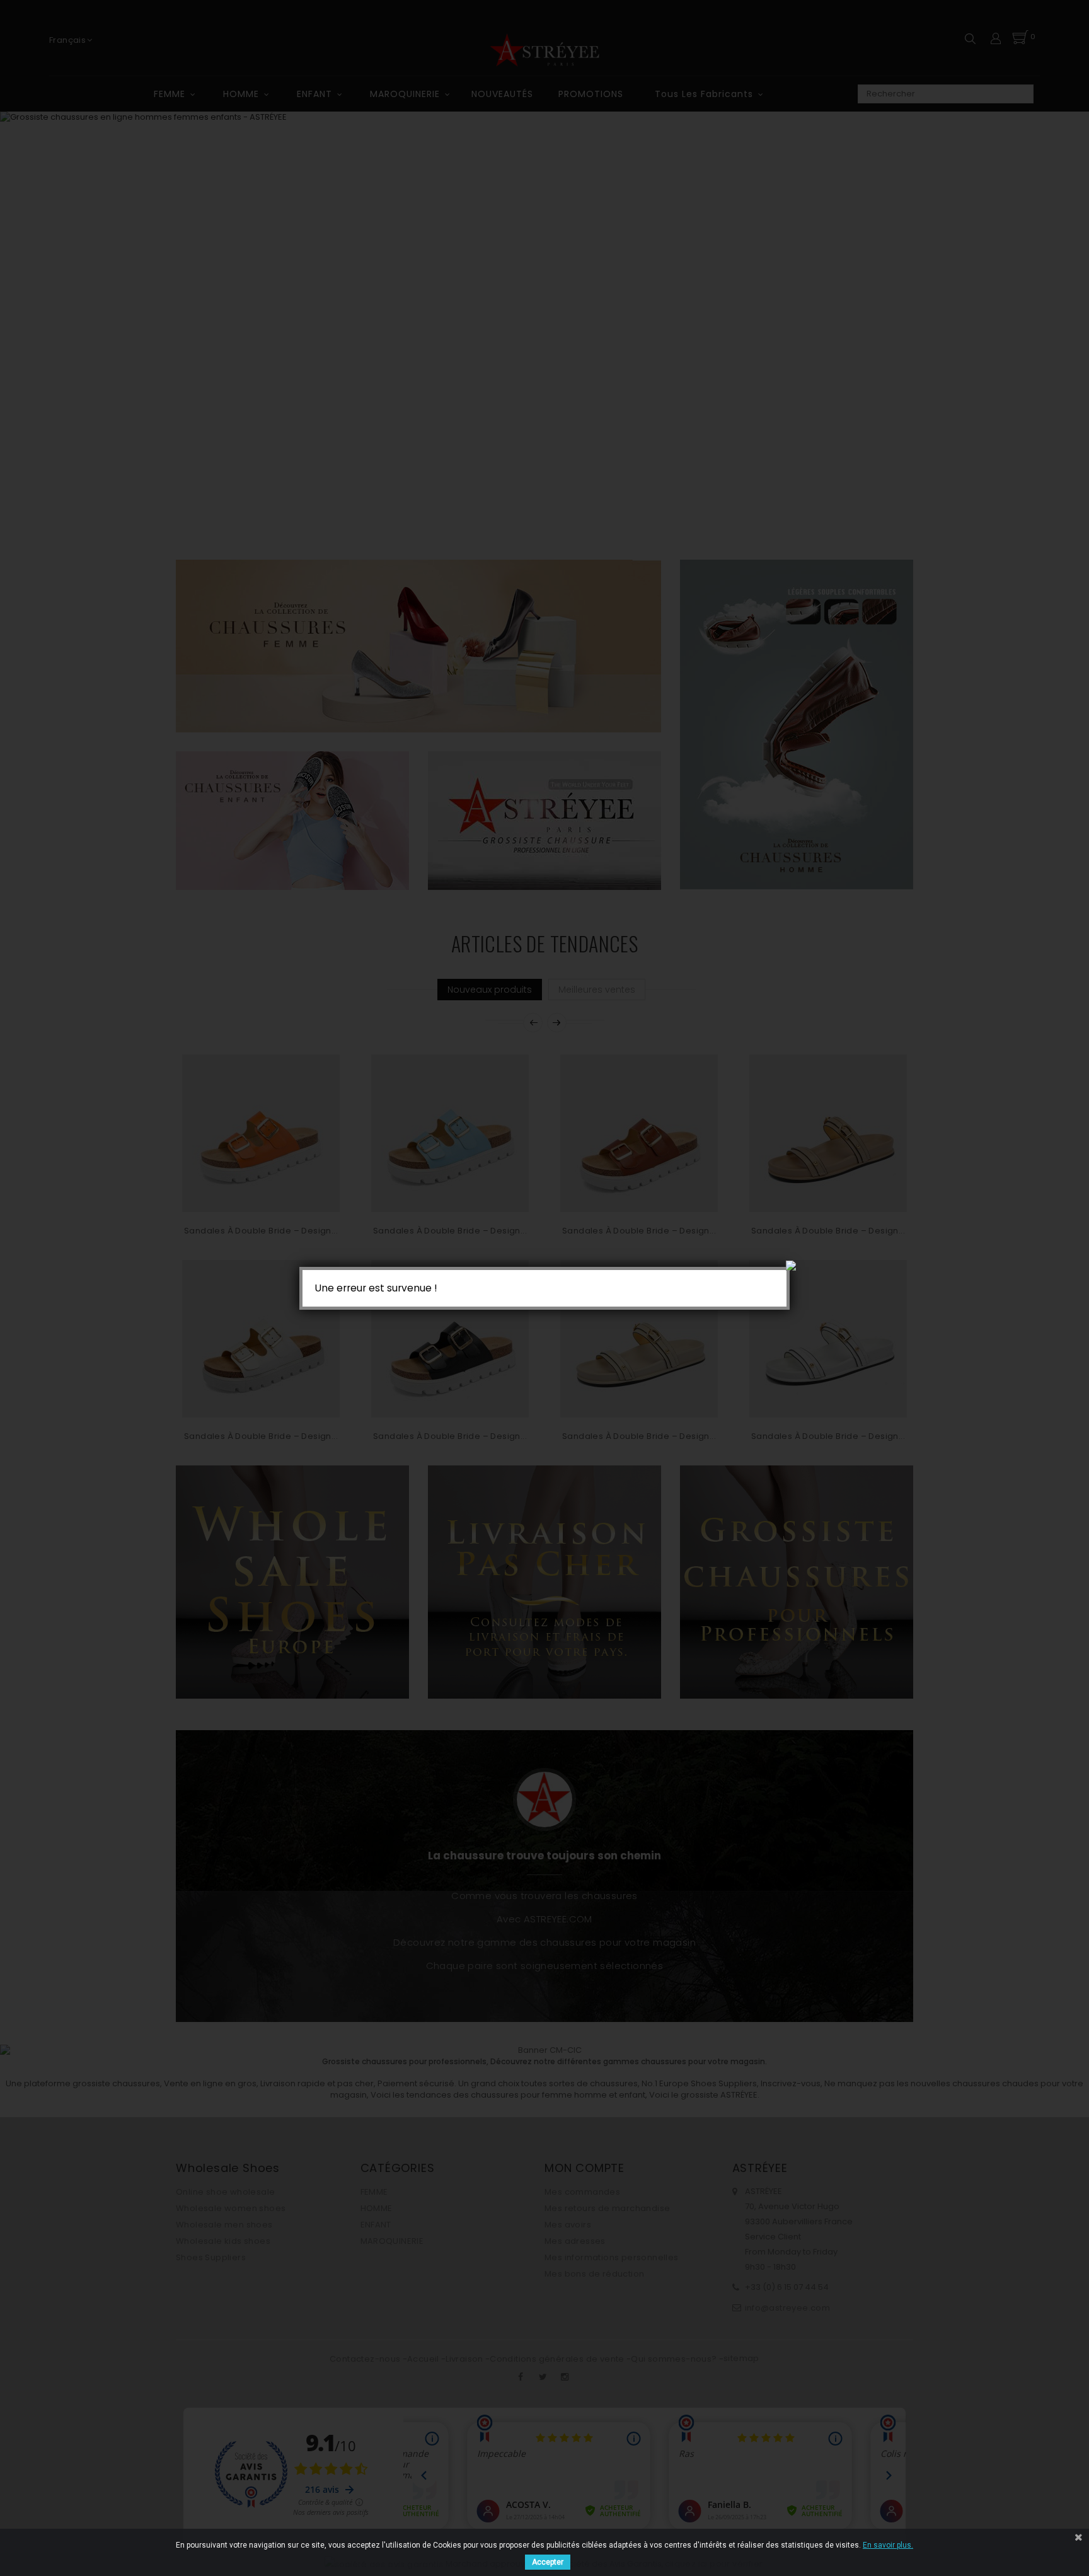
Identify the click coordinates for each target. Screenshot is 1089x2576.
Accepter (548, 2562)
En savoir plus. (888, 2545)
